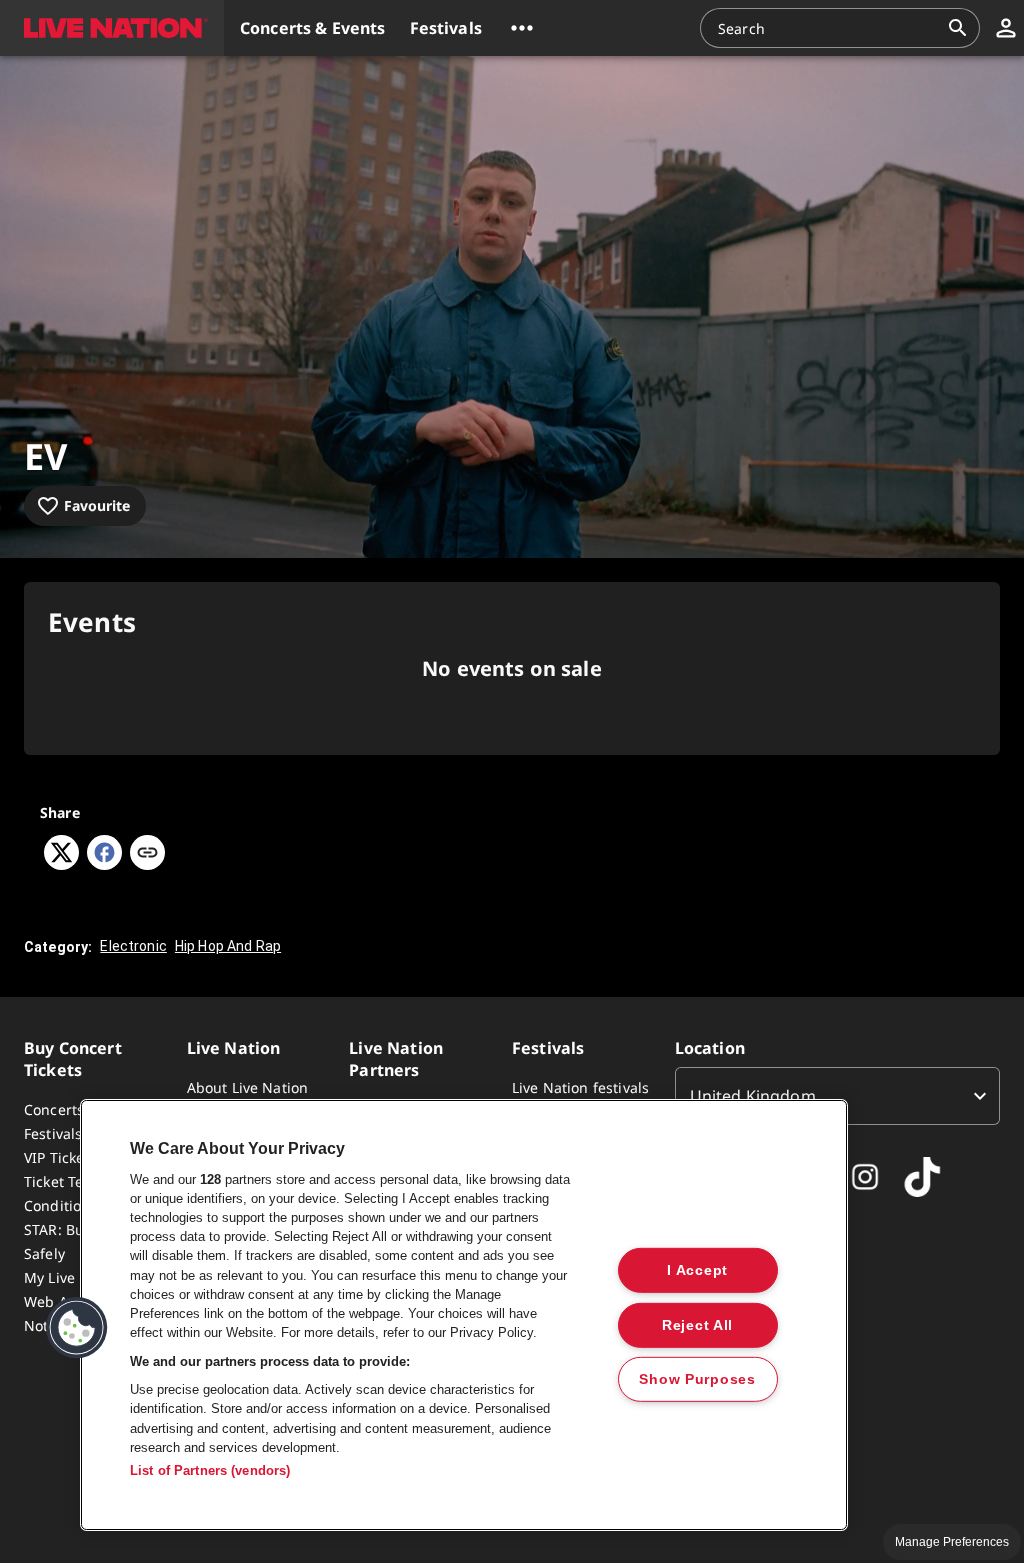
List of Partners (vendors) (210, 1470)
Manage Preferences (952, 1542)
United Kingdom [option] (753, 1096)
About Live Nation (248, 1087)
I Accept (697, 1270)
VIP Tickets (60, 1157)
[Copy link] (147, 854)
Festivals (53, 1133)
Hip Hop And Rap (228, 946)
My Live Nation (74, 1277)
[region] (464, 1315)
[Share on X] (61, 864)
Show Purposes (697, 1379)
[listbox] (837, 1096)
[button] (112, 28)
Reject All (697, 1324)
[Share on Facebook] (104, 864)
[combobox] (828, 28)
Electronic (133, 946)
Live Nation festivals (580, 1087)
